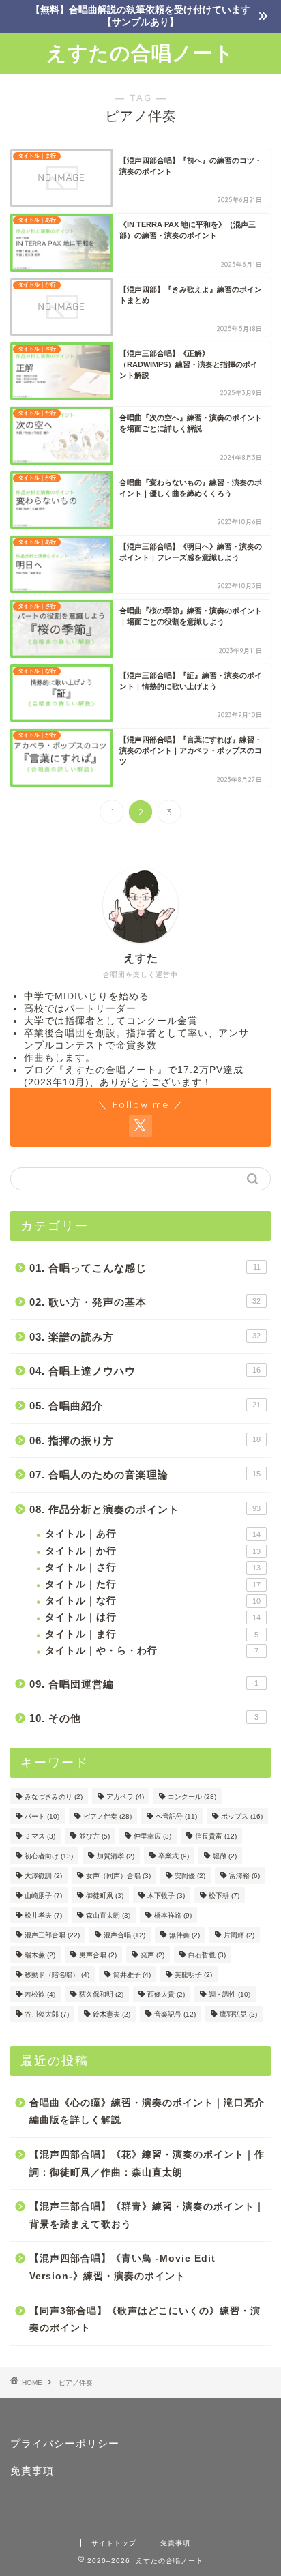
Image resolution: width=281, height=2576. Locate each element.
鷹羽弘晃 (238, 2014)
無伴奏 (184, 1935)
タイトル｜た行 (153, 1584)
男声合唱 (98, 1955)
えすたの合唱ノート (140, 53)
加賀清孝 (116, 1856)
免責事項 (32, 2471)
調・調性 (230, 1994)
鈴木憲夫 (112, 2014)
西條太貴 (166, 1994)
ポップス (242, 1816)
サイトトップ (114, 2543)
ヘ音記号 (176, 1816)
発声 (152, 1955)
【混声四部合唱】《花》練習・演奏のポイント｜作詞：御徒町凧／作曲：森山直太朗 (147, 2164)
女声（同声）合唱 (118, 1876)
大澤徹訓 (43, 1876)
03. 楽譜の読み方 (145, 1337)
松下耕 (224, 1896)
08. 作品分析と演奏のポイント (145, 1509)
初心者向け (49, 1856)
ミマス (40, 1836)
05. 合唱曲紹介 (145, 1406)
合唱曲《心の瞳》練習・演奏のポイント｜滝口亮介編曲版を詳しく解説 (147, 2112)
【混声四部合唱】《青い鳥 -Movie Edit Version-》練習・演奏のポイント (122, 2267)
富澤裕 (245, 1876)
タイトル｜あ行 (153, 1534)
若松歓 (40, 1994)
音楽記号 (175, 2014)
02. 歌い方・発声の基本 (145, 1302)
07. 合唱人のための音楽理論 (145, 1475)
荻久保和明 (101, 1994)
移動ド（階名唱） (57, 1975)
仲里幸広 (152, 1836)
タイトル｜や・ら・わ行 (152, 1651)
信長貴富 (216, 1836)
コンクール (192, 1797)
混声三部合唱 (52, 1935)
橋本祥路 (173, 1915)
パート (42, 1816)
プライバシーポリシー (65, 2443)
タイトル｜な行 (153, 1601)
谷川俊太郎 (47, 2014)
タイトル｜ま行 (152, 1634)
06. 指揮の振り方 (145, 1440)
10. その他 (144, 1718)
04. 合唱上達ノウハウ (145, 1371)
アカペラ (125, 1797)
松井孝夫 (43, 1915)
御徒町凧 (105, 1896)
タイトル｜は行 (153, 1617)
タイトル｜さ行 (153, 1567)
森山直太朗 (108, 1915)
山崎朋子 (43, 1896)
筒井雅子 (132, 1975)
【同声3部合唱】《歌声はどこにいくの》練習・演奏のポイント (145, 2320)
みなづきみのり (54, 1797)
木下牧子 (166, 1896)
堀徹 (225, 1856)
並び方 (94, 1836)
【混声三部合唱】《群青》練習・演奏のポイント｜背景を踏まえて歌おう (147, 2215)
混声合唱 (124, 1935)
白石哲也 (207, 1955)
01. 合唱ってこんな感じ (145, 1268)
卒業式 (174, 1856)
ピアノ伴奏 (107, 1816)
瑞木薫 (40, 1955)
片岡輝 (239, 1935)
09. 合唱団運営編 (144, 1684)
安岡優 (190, 1876)
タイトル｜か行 (153, 1551)
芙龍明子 (193, 1975)
